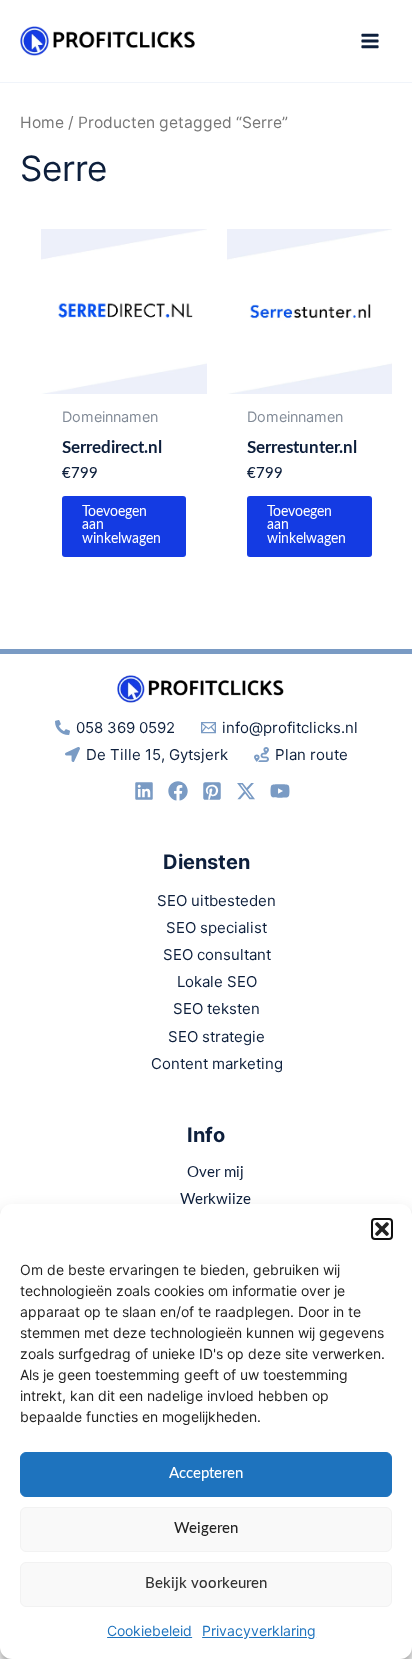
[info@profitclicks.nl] (178, 791)
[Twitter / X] (246, 791)
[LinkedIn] (144, 791)
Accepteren (206, 1473)
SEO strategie (216, 1036)
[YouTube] (280, 791)
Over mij (215, 1172)
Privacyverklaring (259, 1630)
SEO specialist (216, 927)
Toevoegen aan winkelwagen (121, 525)
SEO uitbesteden (216, 900)
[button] (382, 1229)
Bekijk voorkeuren (206, 1583)
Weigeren (206, 1528)
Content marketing (217, 1063)
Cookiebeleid (149, 1630)
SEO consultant (217, 954)
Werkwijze (215, 1199)
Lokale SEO (217, 981)
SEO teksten (216, 1008)
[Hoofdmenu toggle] (370, 41)
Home (42, 122)
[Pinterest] (212, 791)
